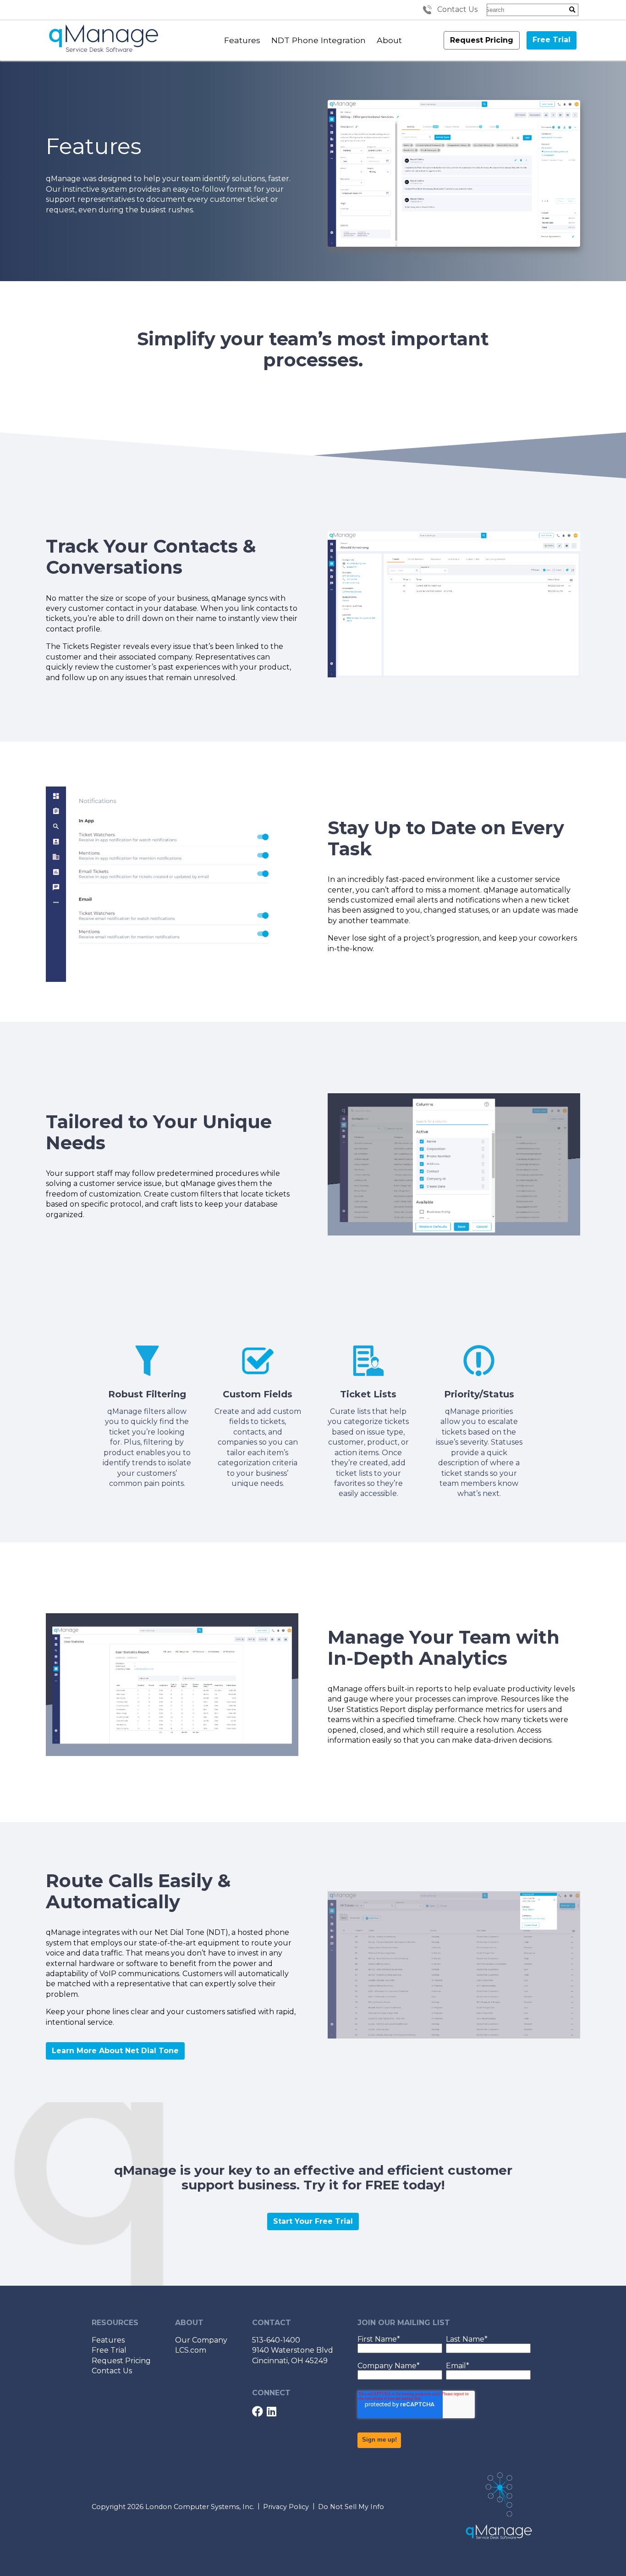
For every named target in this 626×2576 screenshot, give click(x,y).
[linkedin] (272, 2413)
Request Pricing (482, 40)
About (389, 40)
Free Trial (552, 40)
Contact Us (457, 9)
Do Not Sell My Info (351, 2507)
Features (242, 40)
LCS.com (191, 2350)
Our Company (201, 2340)
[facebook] (258, 2413)
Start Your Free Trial (313, 2221)
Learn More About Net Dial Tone (115, 2051)
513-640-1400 (276, 2340)
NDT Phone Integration (318, 40)
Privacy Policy (286, 2507)
